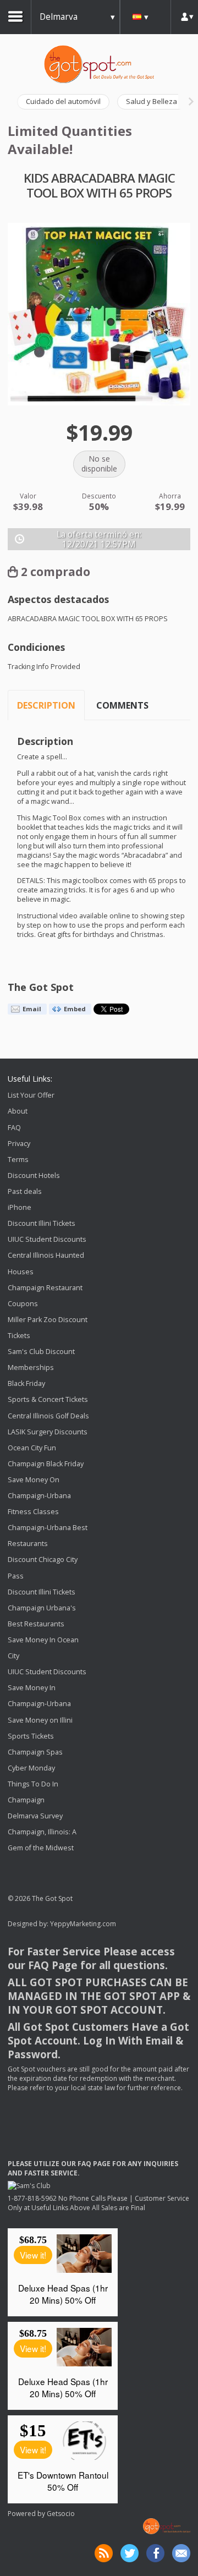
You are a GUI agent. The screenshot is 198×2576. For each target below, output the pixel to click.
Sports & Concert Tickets (48, 1400)
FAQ (14, 1128)
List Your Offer (31, 1095)
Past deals (25, 1191)
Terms (18, 1160)
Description (46, 705)
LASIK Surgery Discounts (48, 1432)
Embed (75, 1009)
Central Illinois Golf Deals (48, 1416)
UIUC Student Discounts (47, 1239)
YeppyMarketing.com (83, 1924)
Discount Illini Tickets (42, 1223)
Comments (122, 705)
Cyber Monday (31, 1768)
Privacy (19, 1144)
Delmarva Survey (35, 1816)
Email (32, 1009)
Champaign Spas (35, 1752)
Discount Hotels (34, 1175)
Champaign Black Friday (46, 1464)
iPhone (20, 1207)
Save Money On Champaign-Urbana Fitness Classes (39, 1496)
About (18, 1112)
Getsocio (61, 2514)
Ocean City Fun (32, 1448)
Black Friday (26, 1383)
